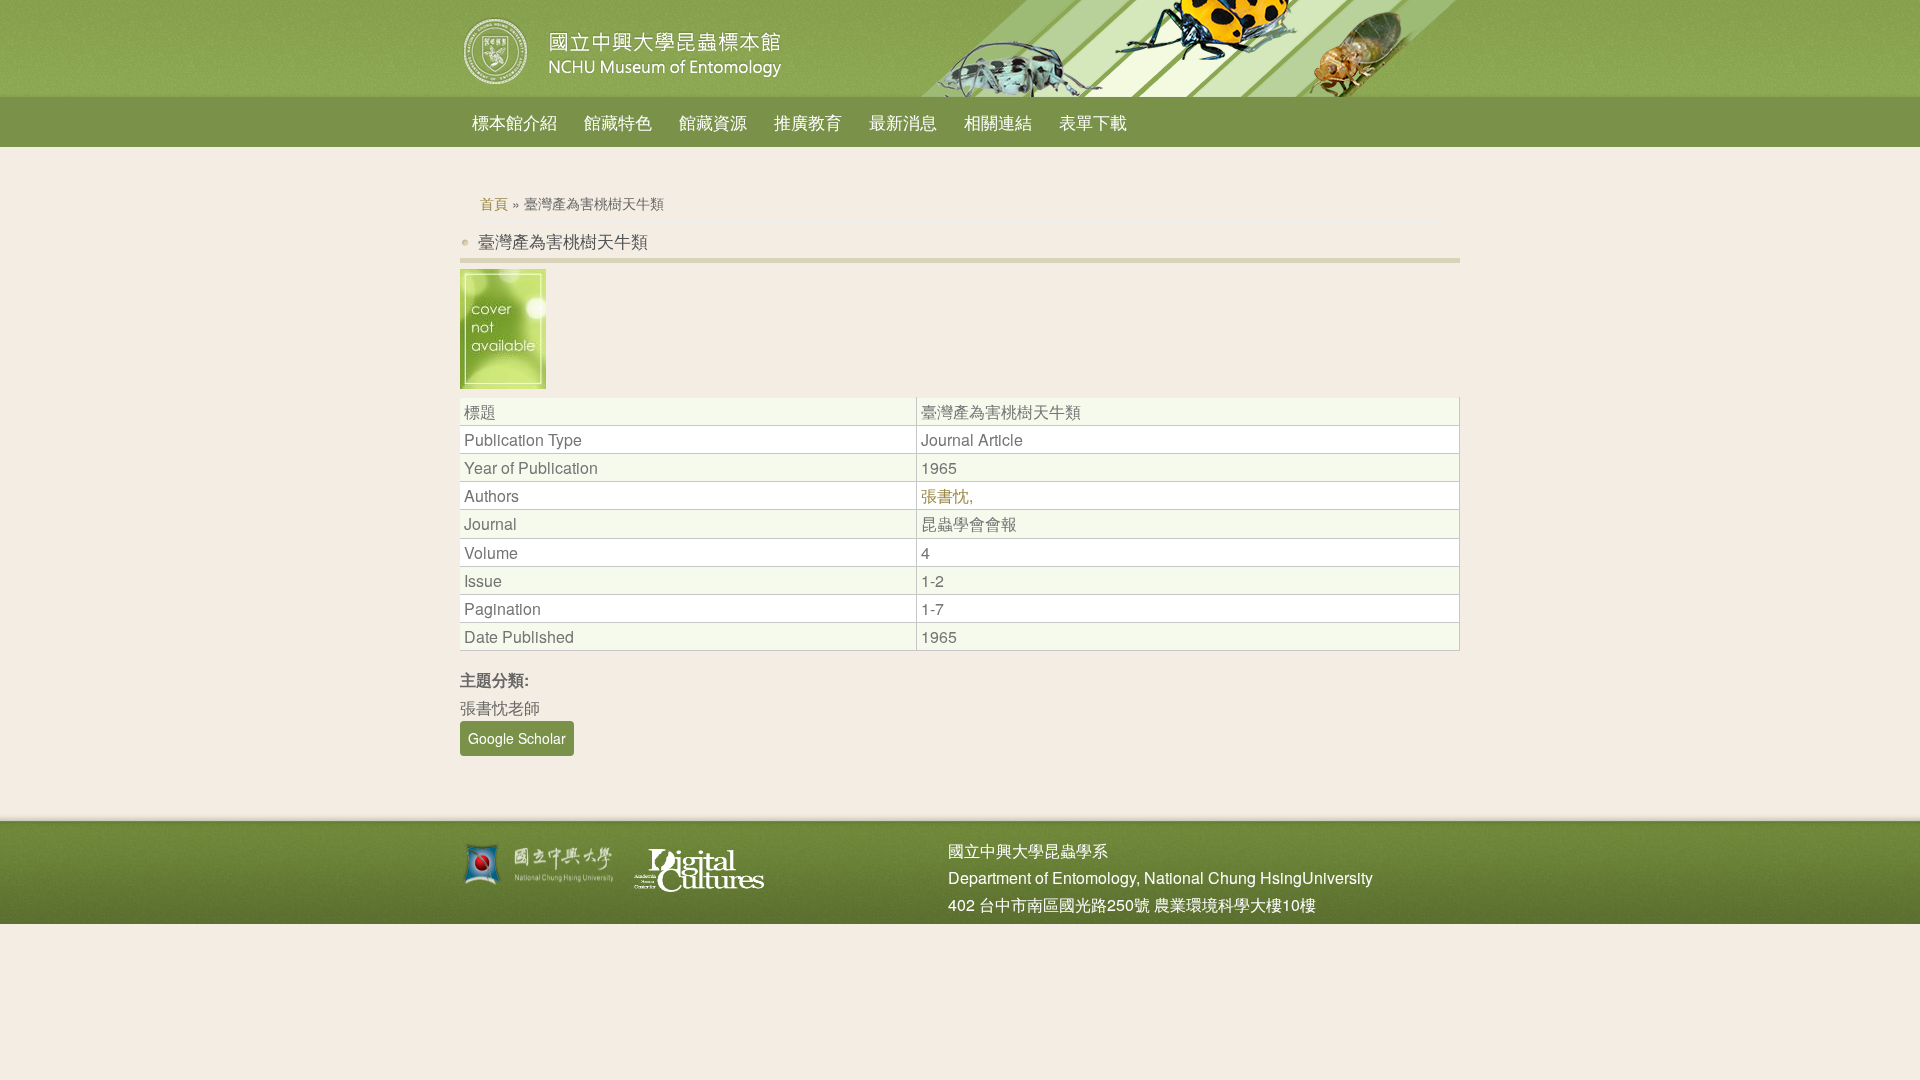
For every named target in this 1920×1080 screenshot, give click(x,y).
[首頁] (625, 84)
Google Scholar (517, 738)
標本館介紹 (514, 121)
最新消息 (903, 121)
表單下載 (1093, 121)
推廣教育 (808, 121)
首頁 (494, 203)
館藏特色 (618, 121)
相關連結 (998, 121)
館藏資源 (713, 121)
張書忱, (947, 495)
